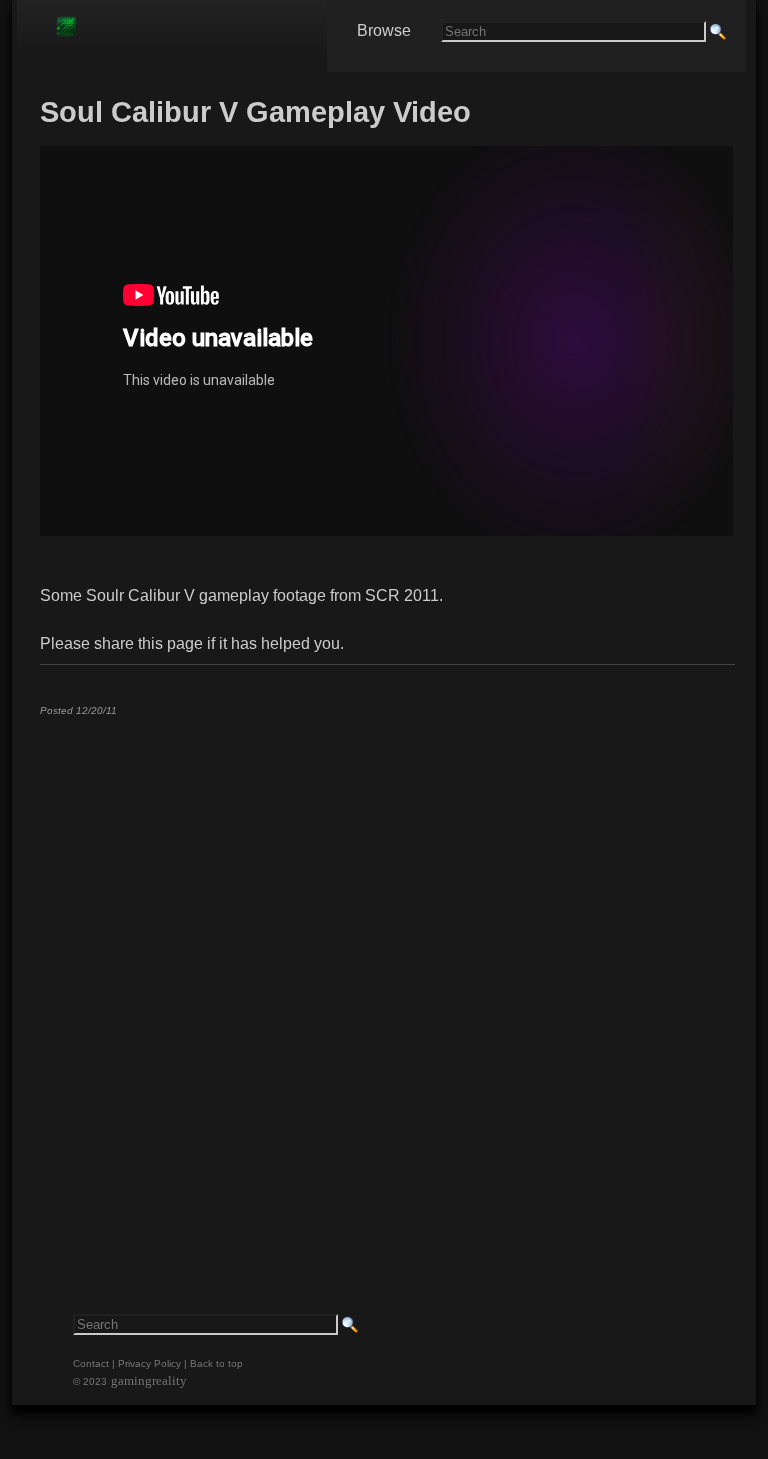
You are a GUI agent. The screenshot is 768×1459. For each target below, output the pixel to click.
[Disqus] (386, 981)
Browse (384, 30)
